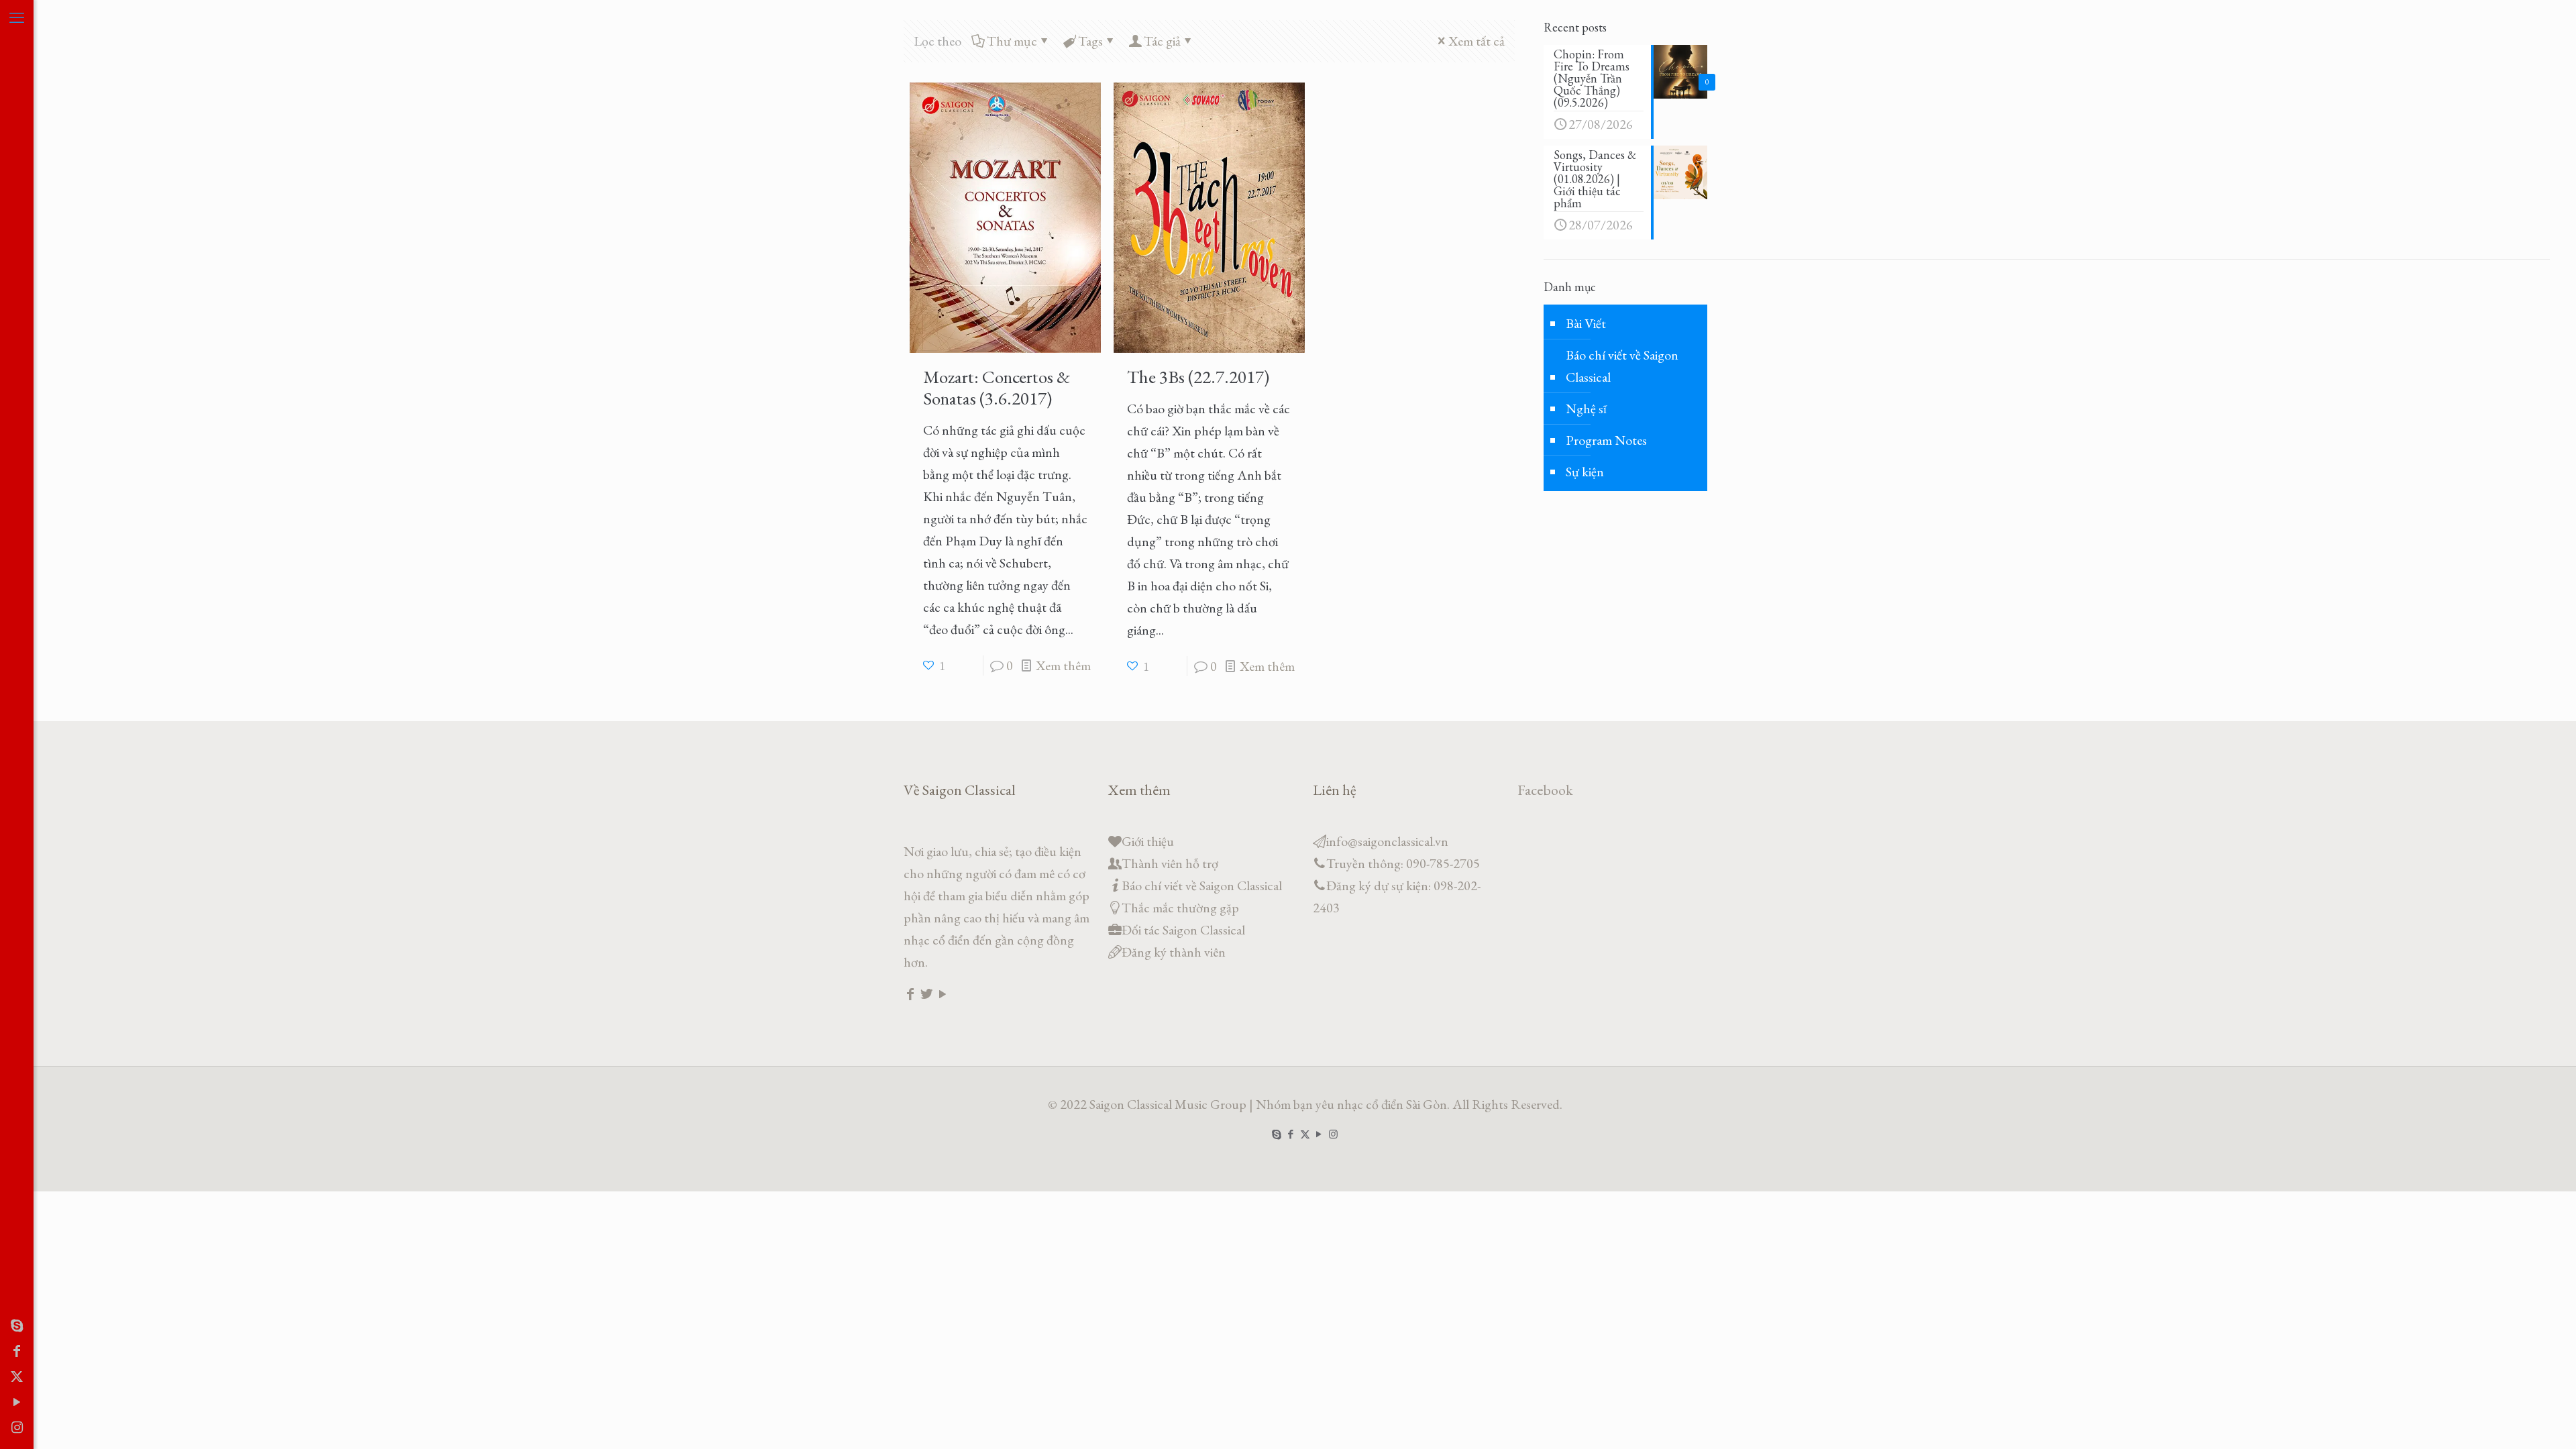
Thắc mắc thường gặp (1180, 908)
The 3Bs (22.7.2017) (1198, 377)
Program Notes (1606, 440)
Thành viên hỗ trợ (1170, 863)
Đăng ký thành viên (1174, 952)
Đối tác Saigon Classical (1183, 930)
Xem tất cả (1477, 41)
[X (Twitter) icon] (17, 1377)
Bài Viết (1586, 323)
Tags (1090, 41)
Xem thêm (1063, 665)
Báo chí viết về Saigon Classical (1622, 366)
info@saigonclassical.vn (1387, 841)
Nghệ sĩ (1586, 409)
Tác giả (1162, 41)
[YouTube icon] (17, 1402)
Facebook (1545, 790)
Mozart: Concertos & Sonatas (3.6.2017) (997, 387)
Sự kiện (1585, 472)
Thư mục (1012, 41)
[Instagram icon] (17, 1428)
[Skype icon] (17, 1326)
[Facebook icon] (17, 1351)
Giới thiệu (1148, 841)
